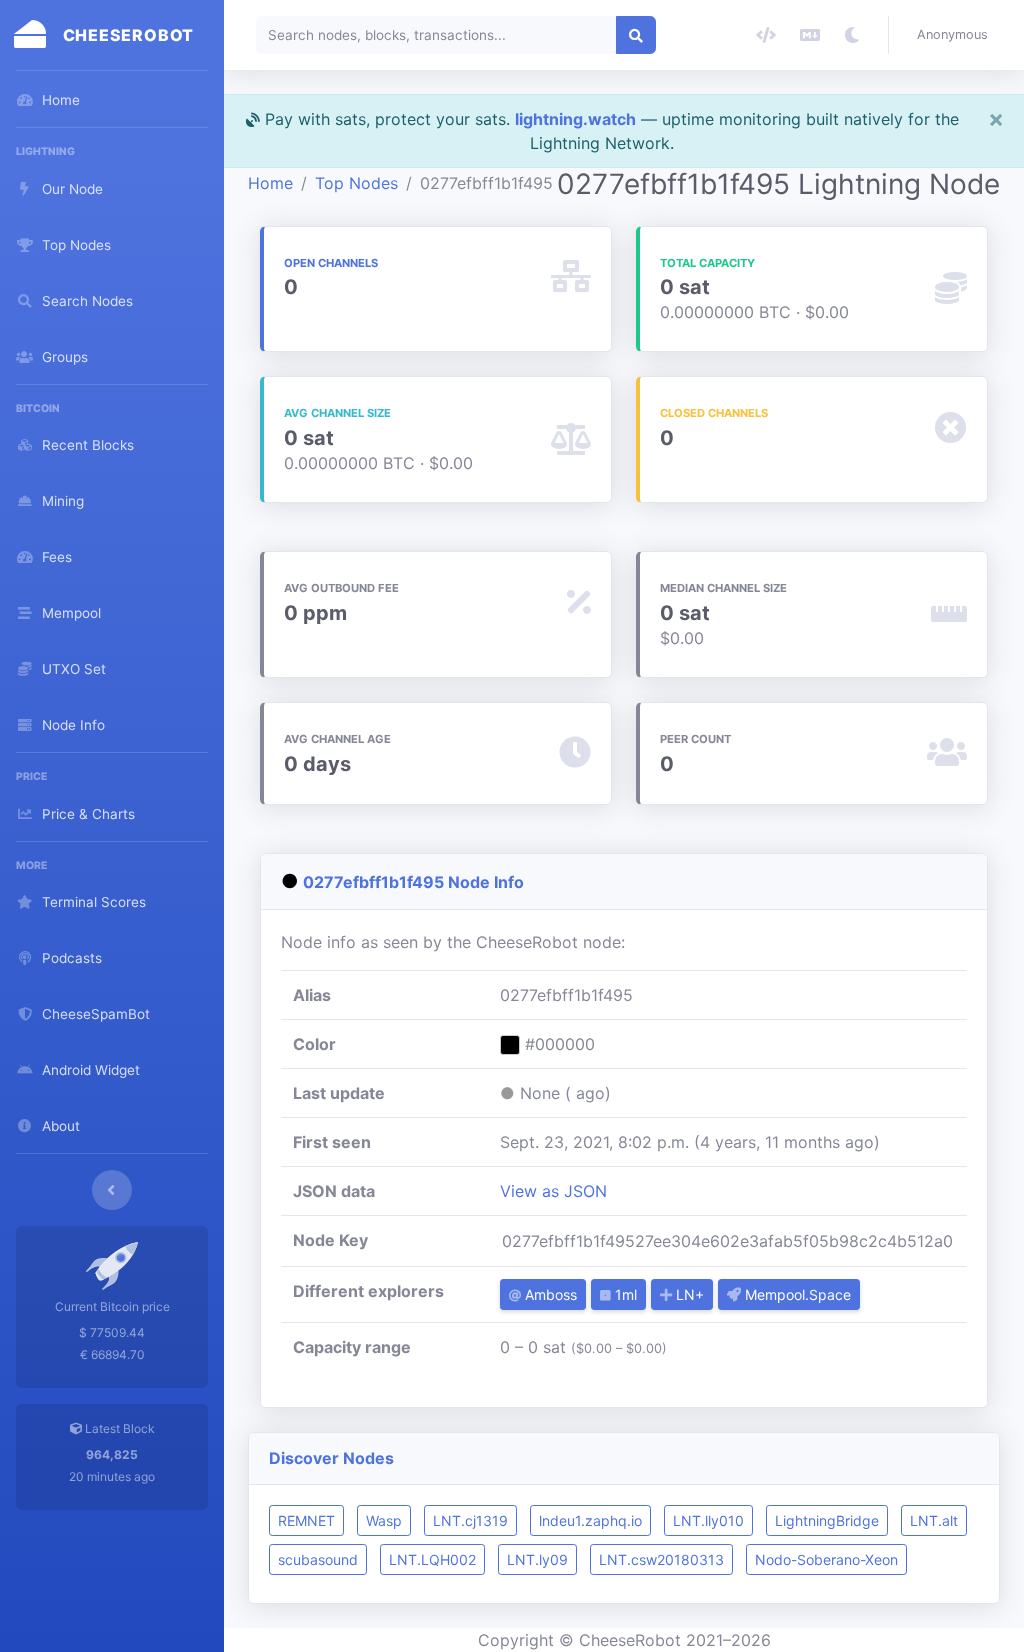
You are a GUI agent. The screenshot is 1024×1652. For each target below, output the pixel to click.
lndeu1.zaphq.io (590, 1520)
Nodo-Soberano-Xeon (826, 1559)
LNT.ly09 (537, 1559)
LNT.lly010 (708, 1520)
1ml (624, 1294)
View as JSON (553, 1191)
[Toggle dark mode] (852, 35)
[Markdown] (810, 35)
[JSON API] (766, 35)
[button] (956, 35)
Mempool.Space (796, 1294)
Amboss (549, 1294)
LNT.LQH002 (432, 1559)
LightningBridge (827, 1520)
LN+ (688, 1294)
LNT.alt (934, 1520)
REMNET (306, 1520)
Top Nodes (356, 183)
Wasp (384, 1520)
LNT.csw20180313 (661, 1559)
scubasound (318, 1559)
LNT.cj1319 (470, 1520)
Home (270, 183)
